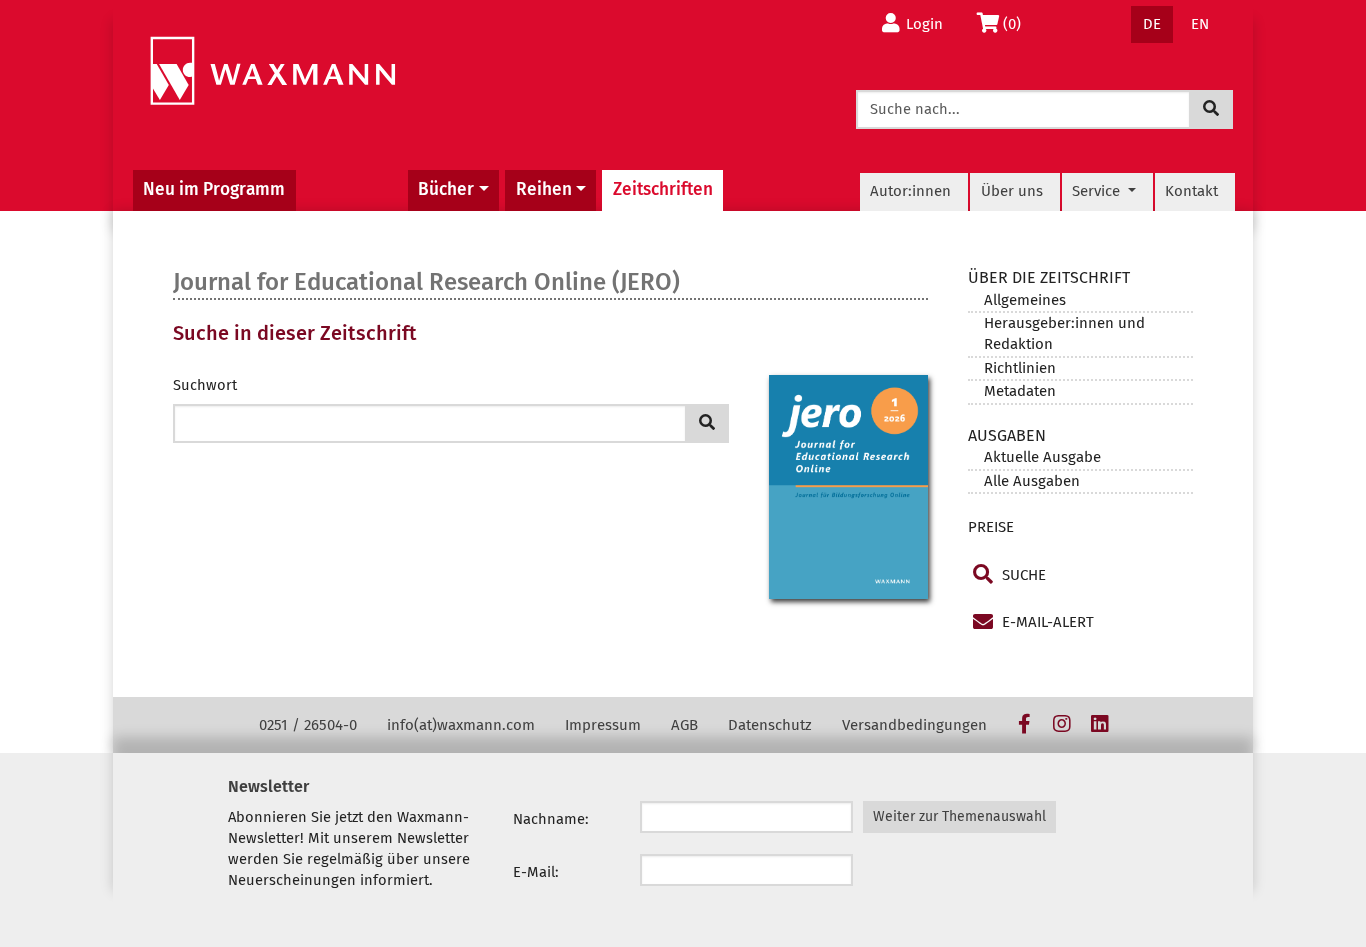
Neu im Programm (214, 189)
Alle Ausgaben (1032, 481)
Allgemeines (1025, 300)
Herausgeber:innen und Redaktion (1064, 333)
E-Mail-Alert (1046, 622)
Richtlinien (1020, 368)
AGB (684, 725)
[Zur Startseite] (272, 71)
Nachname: (551, 819)
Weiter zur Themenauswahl (959, 816)
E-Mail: (536, 872)
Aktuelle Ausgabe (1042, 457)
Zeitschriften (663, 189)
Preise (991, 527)
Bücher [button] (446, 189)
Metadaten (1020, 391)
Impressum (603, 725)
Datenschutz (770, 725)
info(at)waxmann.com (461, 725)
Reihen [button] (544, 189)
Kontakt (1191, 191)
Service (1098, 191)
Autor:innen (910, 191)
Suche (1022, 575)
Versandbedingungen (914, 725)
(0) (1017, 23)
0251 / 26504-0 (308, 725)
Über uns (1012, 191)
